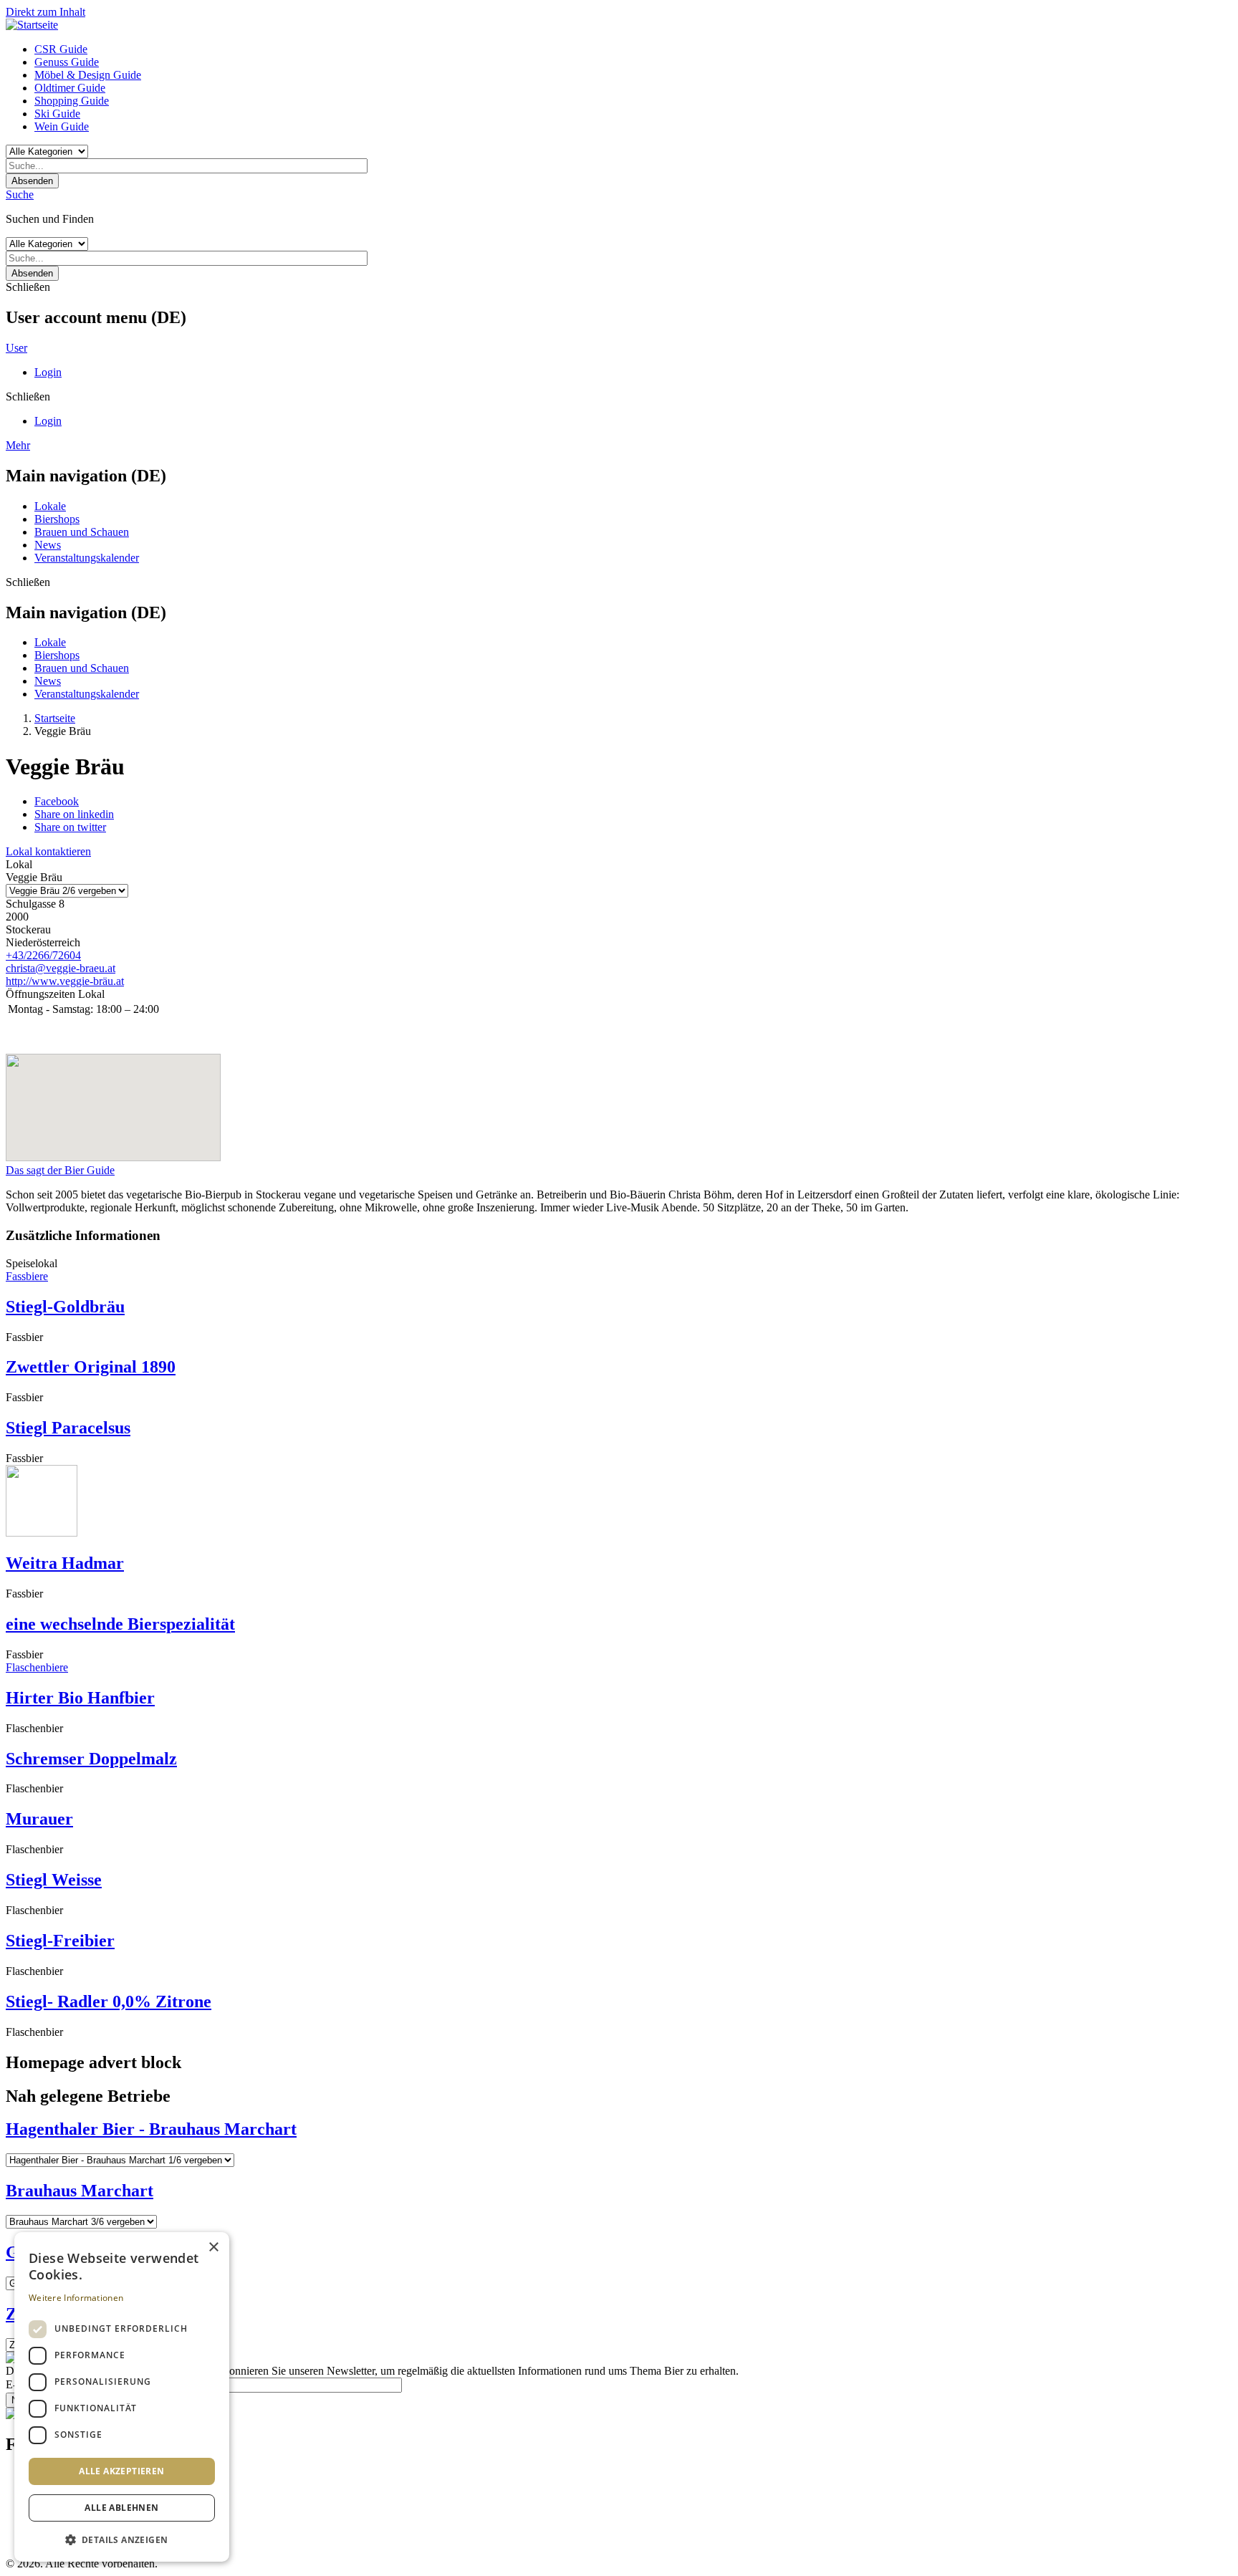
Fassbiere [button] (27, 1276)
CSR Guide (61, 49)
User (16, 348)
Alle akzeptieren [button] (121, 2471)
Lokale (50, 506)
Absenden (32, 181)
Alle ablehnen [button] (121, 2508)
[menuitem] (633, 49)
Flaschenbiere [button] (37, 1667)
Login (48, 372)
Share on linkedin (74, 814)
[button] (122, 2539)
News (48, 545)
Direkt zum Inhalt (45, 12)
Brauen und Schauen (82, 532)
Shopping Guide (72, 101)
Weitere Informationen (76, 2298)
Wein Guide (62, 126)
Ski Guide (57, 114)
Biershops (57, 519)
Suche (20, 194)
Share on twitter (70, 827)
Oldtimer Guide (70, 88)
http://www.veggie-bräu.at (65, 981)
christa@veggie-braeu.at (61, 968)
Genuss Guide (67, 62)
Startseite (55, 718)
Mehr (18, 445)
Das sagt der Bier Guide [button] (60, 1170)
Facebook (57, 801)
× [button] (213, 2248)
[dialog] (122, 2397)
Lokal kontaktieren (48, 851)
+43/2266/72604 (43, 955)
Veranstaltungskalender (87, 558)
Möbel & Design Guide (88, 75)
